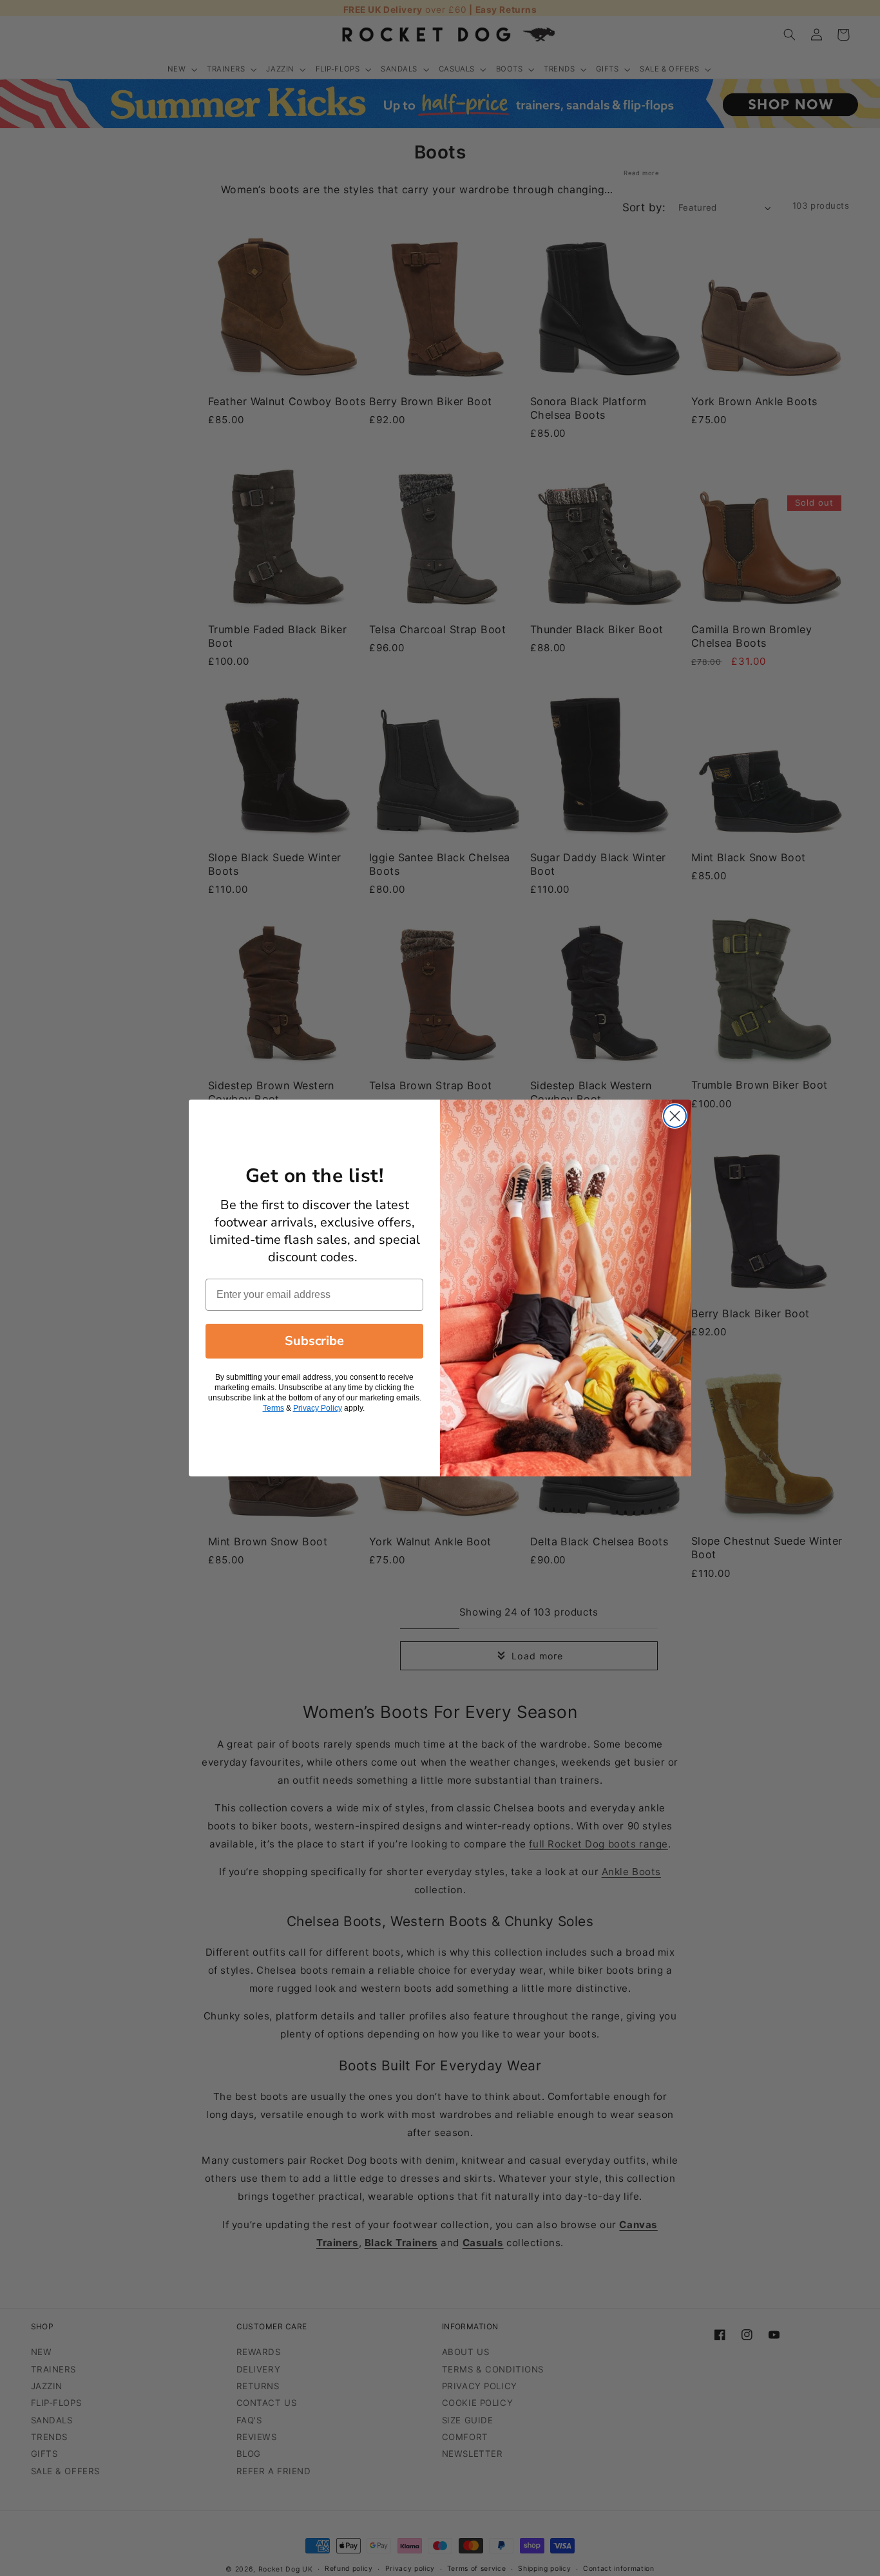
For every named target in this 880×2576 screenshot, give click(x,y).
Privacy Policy (318, 1408)
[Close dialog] (675, 1116)
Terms (273, 1408)
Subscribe (314, 1341)
